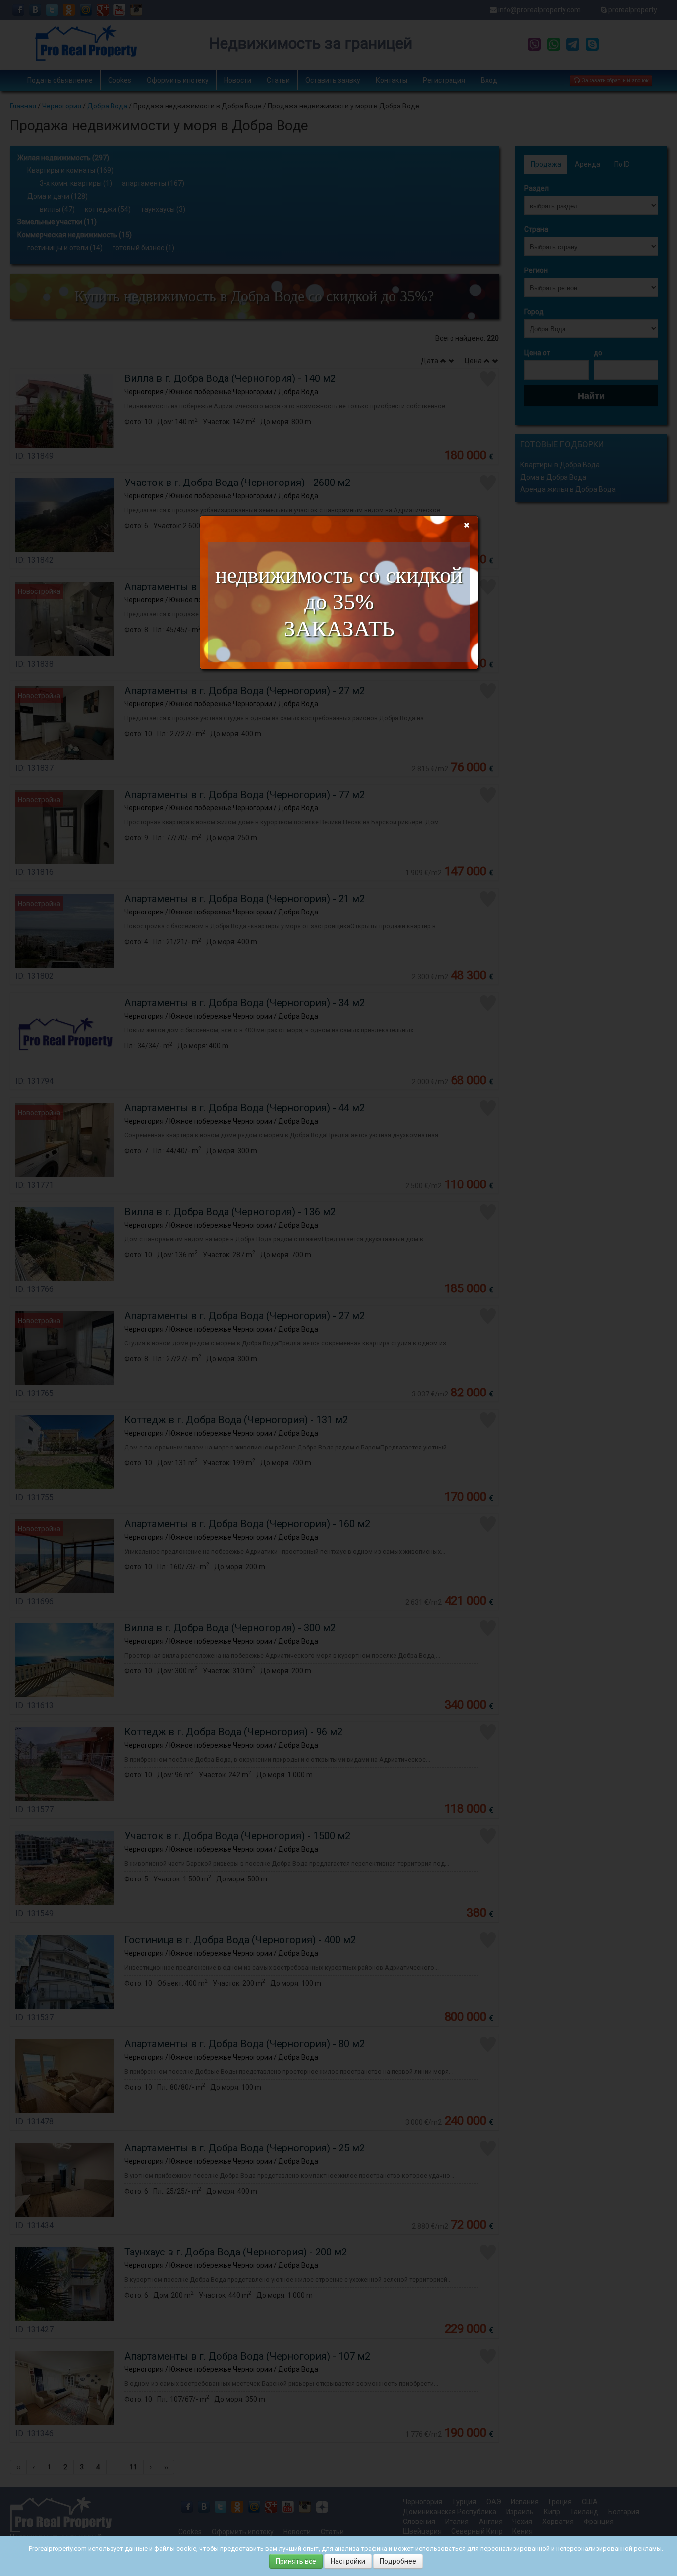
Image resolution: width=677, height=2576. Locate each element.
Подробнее (398, 2561)
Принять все (296, 2561)
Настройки (348, 2561)
